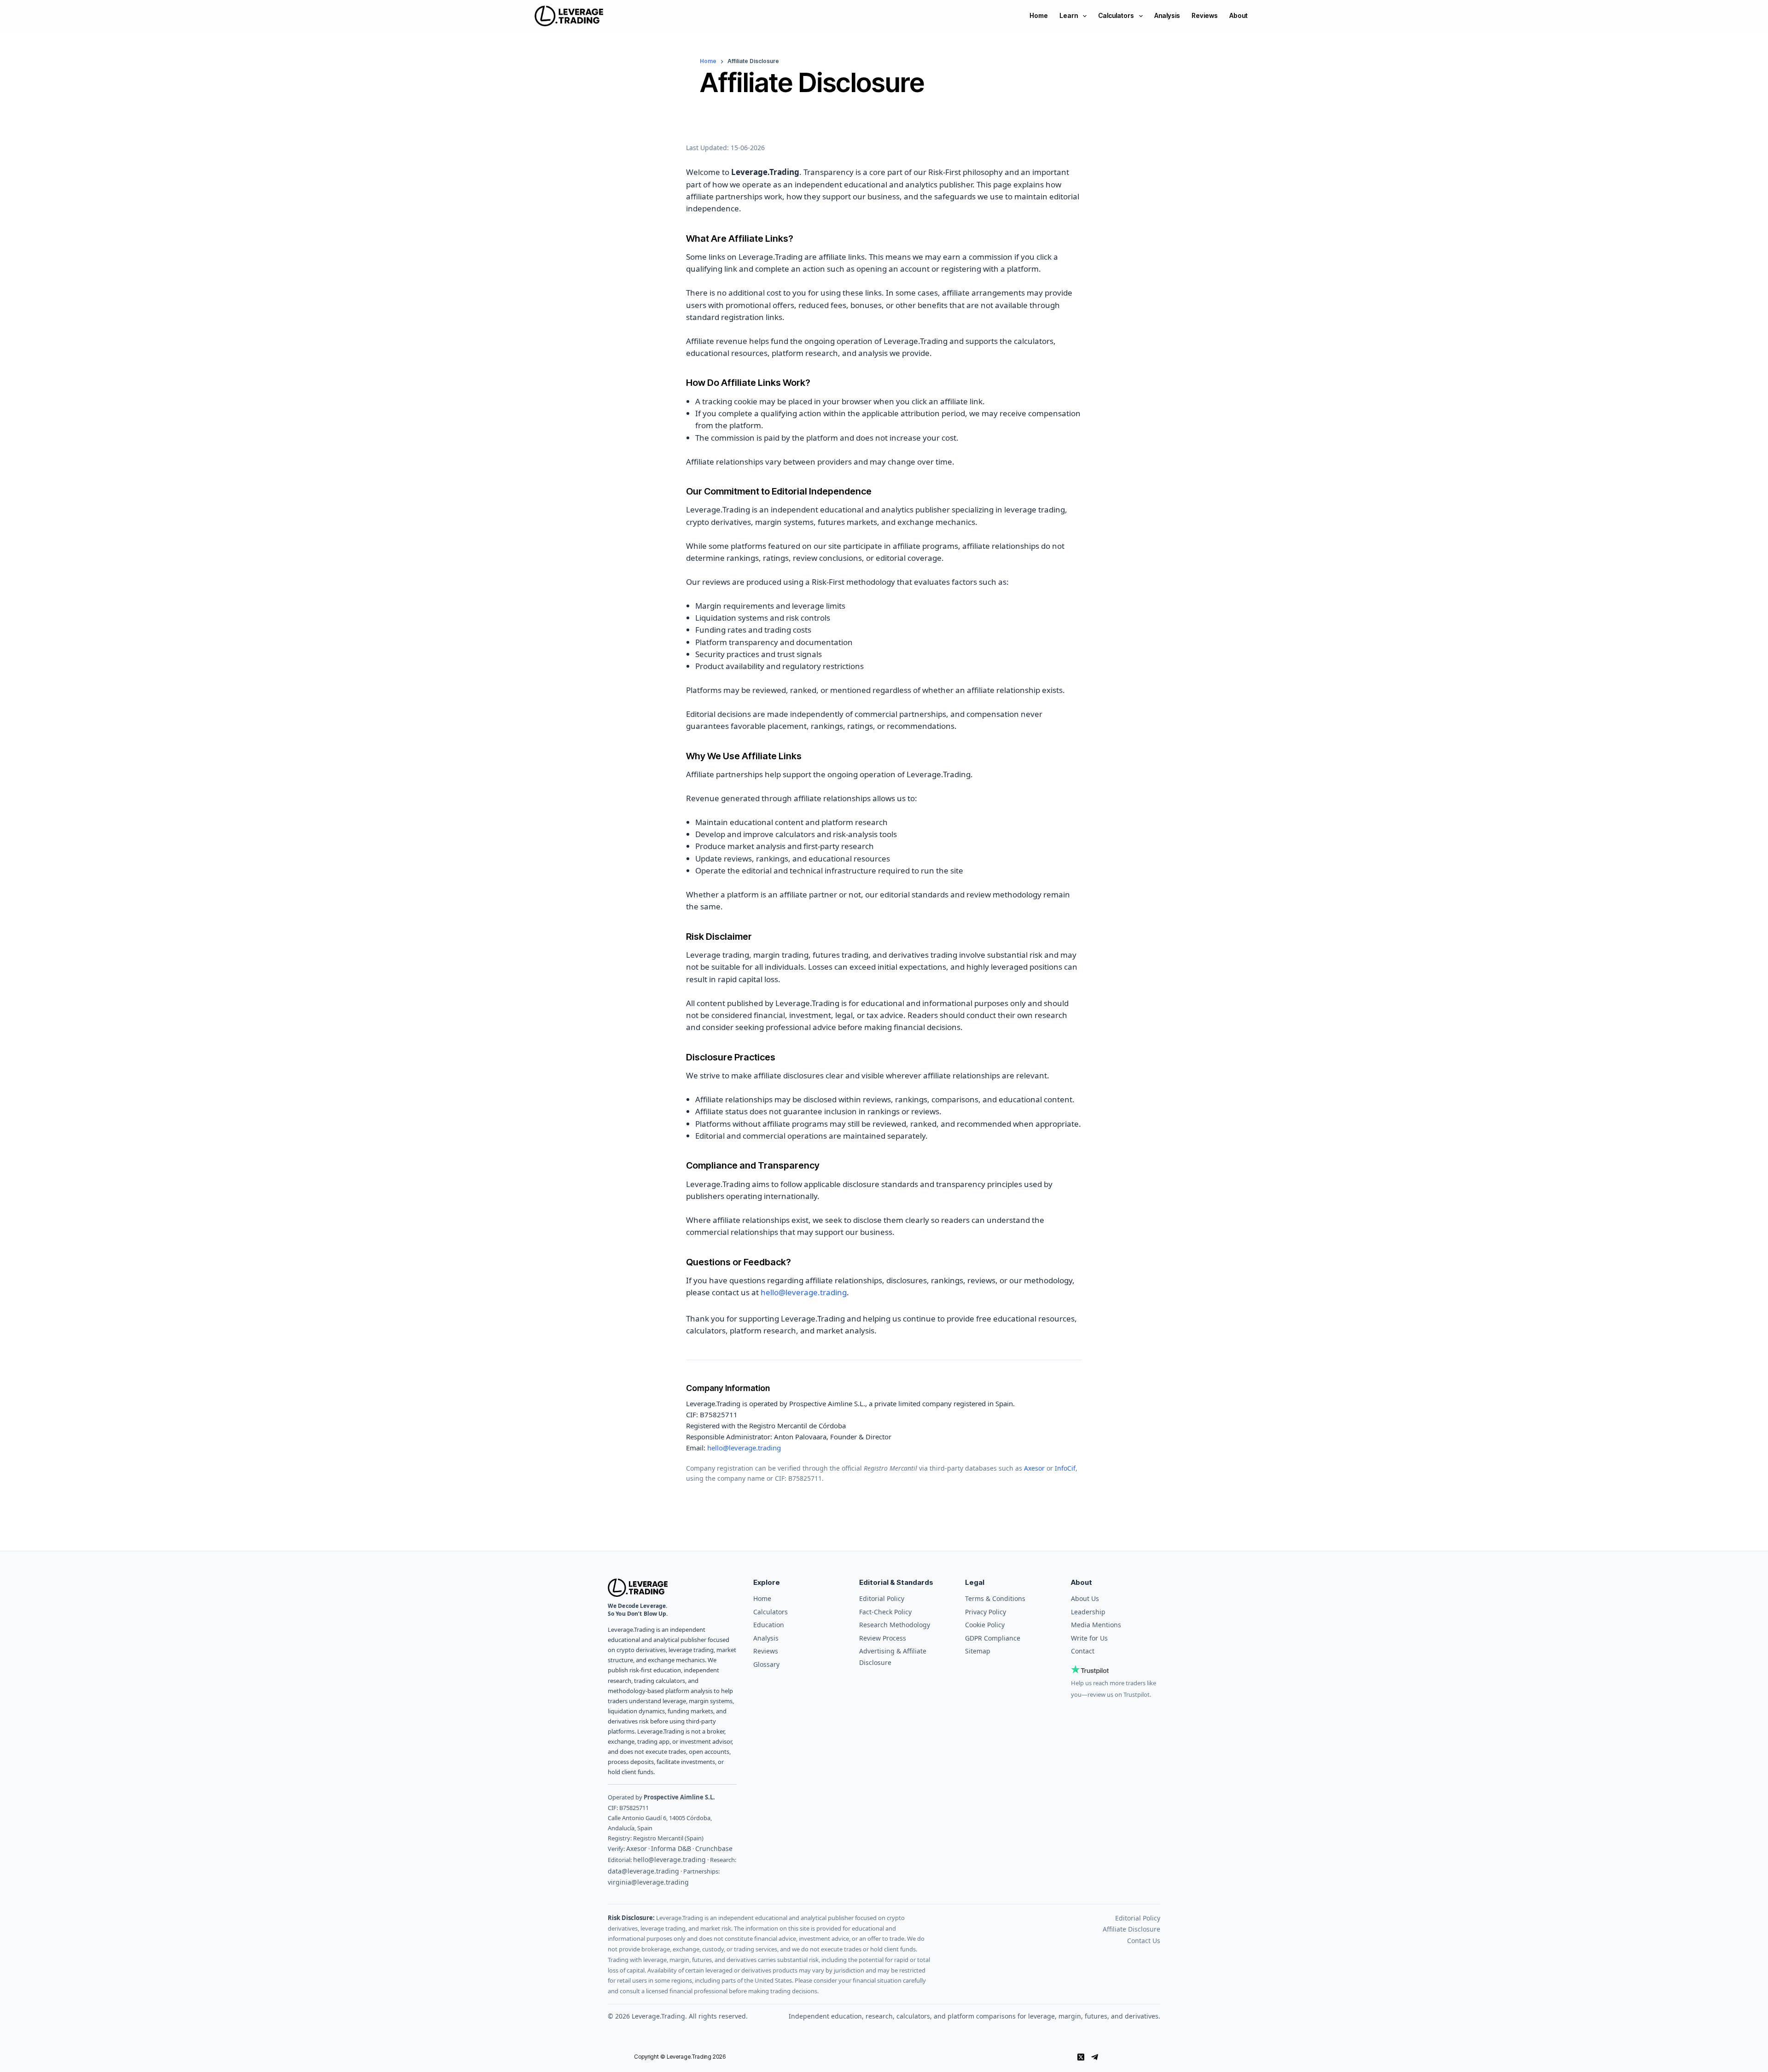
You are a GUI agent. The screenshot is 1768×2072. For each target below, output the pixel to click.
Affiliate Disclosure (1131, 1929)
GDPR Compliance (993, 1638)
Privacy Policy (986, 1612)
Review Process (883, 1638)
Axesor (1034, 1468)
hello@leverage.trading (804, 1292)
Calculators (1116, 15)
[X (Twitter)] (1081, 2057)
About (1239, 15)
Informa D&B (671, 1848)
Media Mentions (1096, 1625)
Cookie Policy (985, 1625)
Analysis (1167, 15)
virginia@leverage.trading (648, 1882)
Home (1039, 15)
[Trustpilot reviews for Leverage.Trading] (1116, 1669)
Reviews (1205, 15)
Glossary (766, 1664)
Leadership (1088, 1612)
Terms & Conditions (995, 1598)
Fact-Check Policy (885, 1612)
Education (769, 1625)
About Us (1085, 1598)
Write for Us (1089, 1638)
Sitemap (978, 1651)
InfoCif (1065, 1468)
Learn (1069, 15)
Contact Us (1144, 1941)
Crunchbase (714, 1848)
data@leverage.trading (643, 1871)
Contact (1083, 1651)
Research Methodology (895, 1625)
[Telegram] (1095, 2057)
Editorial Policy (882, 1598)
